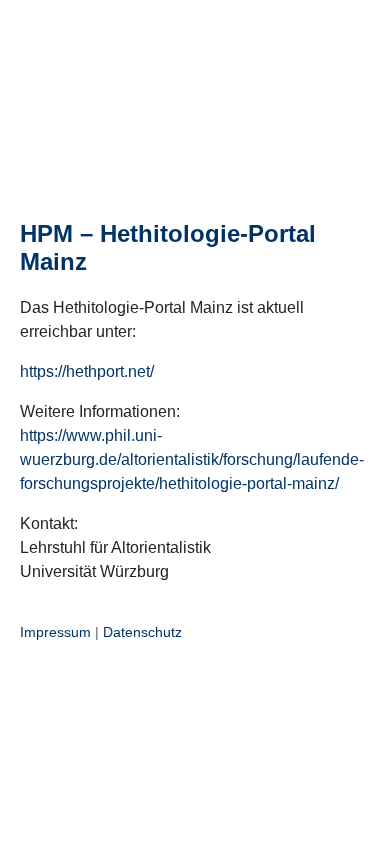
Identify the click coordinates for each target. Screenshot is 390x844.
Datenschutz (142, 632)
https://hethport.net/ (87, 371)
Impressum (55, 632)
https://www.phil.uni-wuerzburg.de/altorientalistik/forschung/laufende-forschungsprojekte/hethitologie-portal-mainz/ (192, 459)
